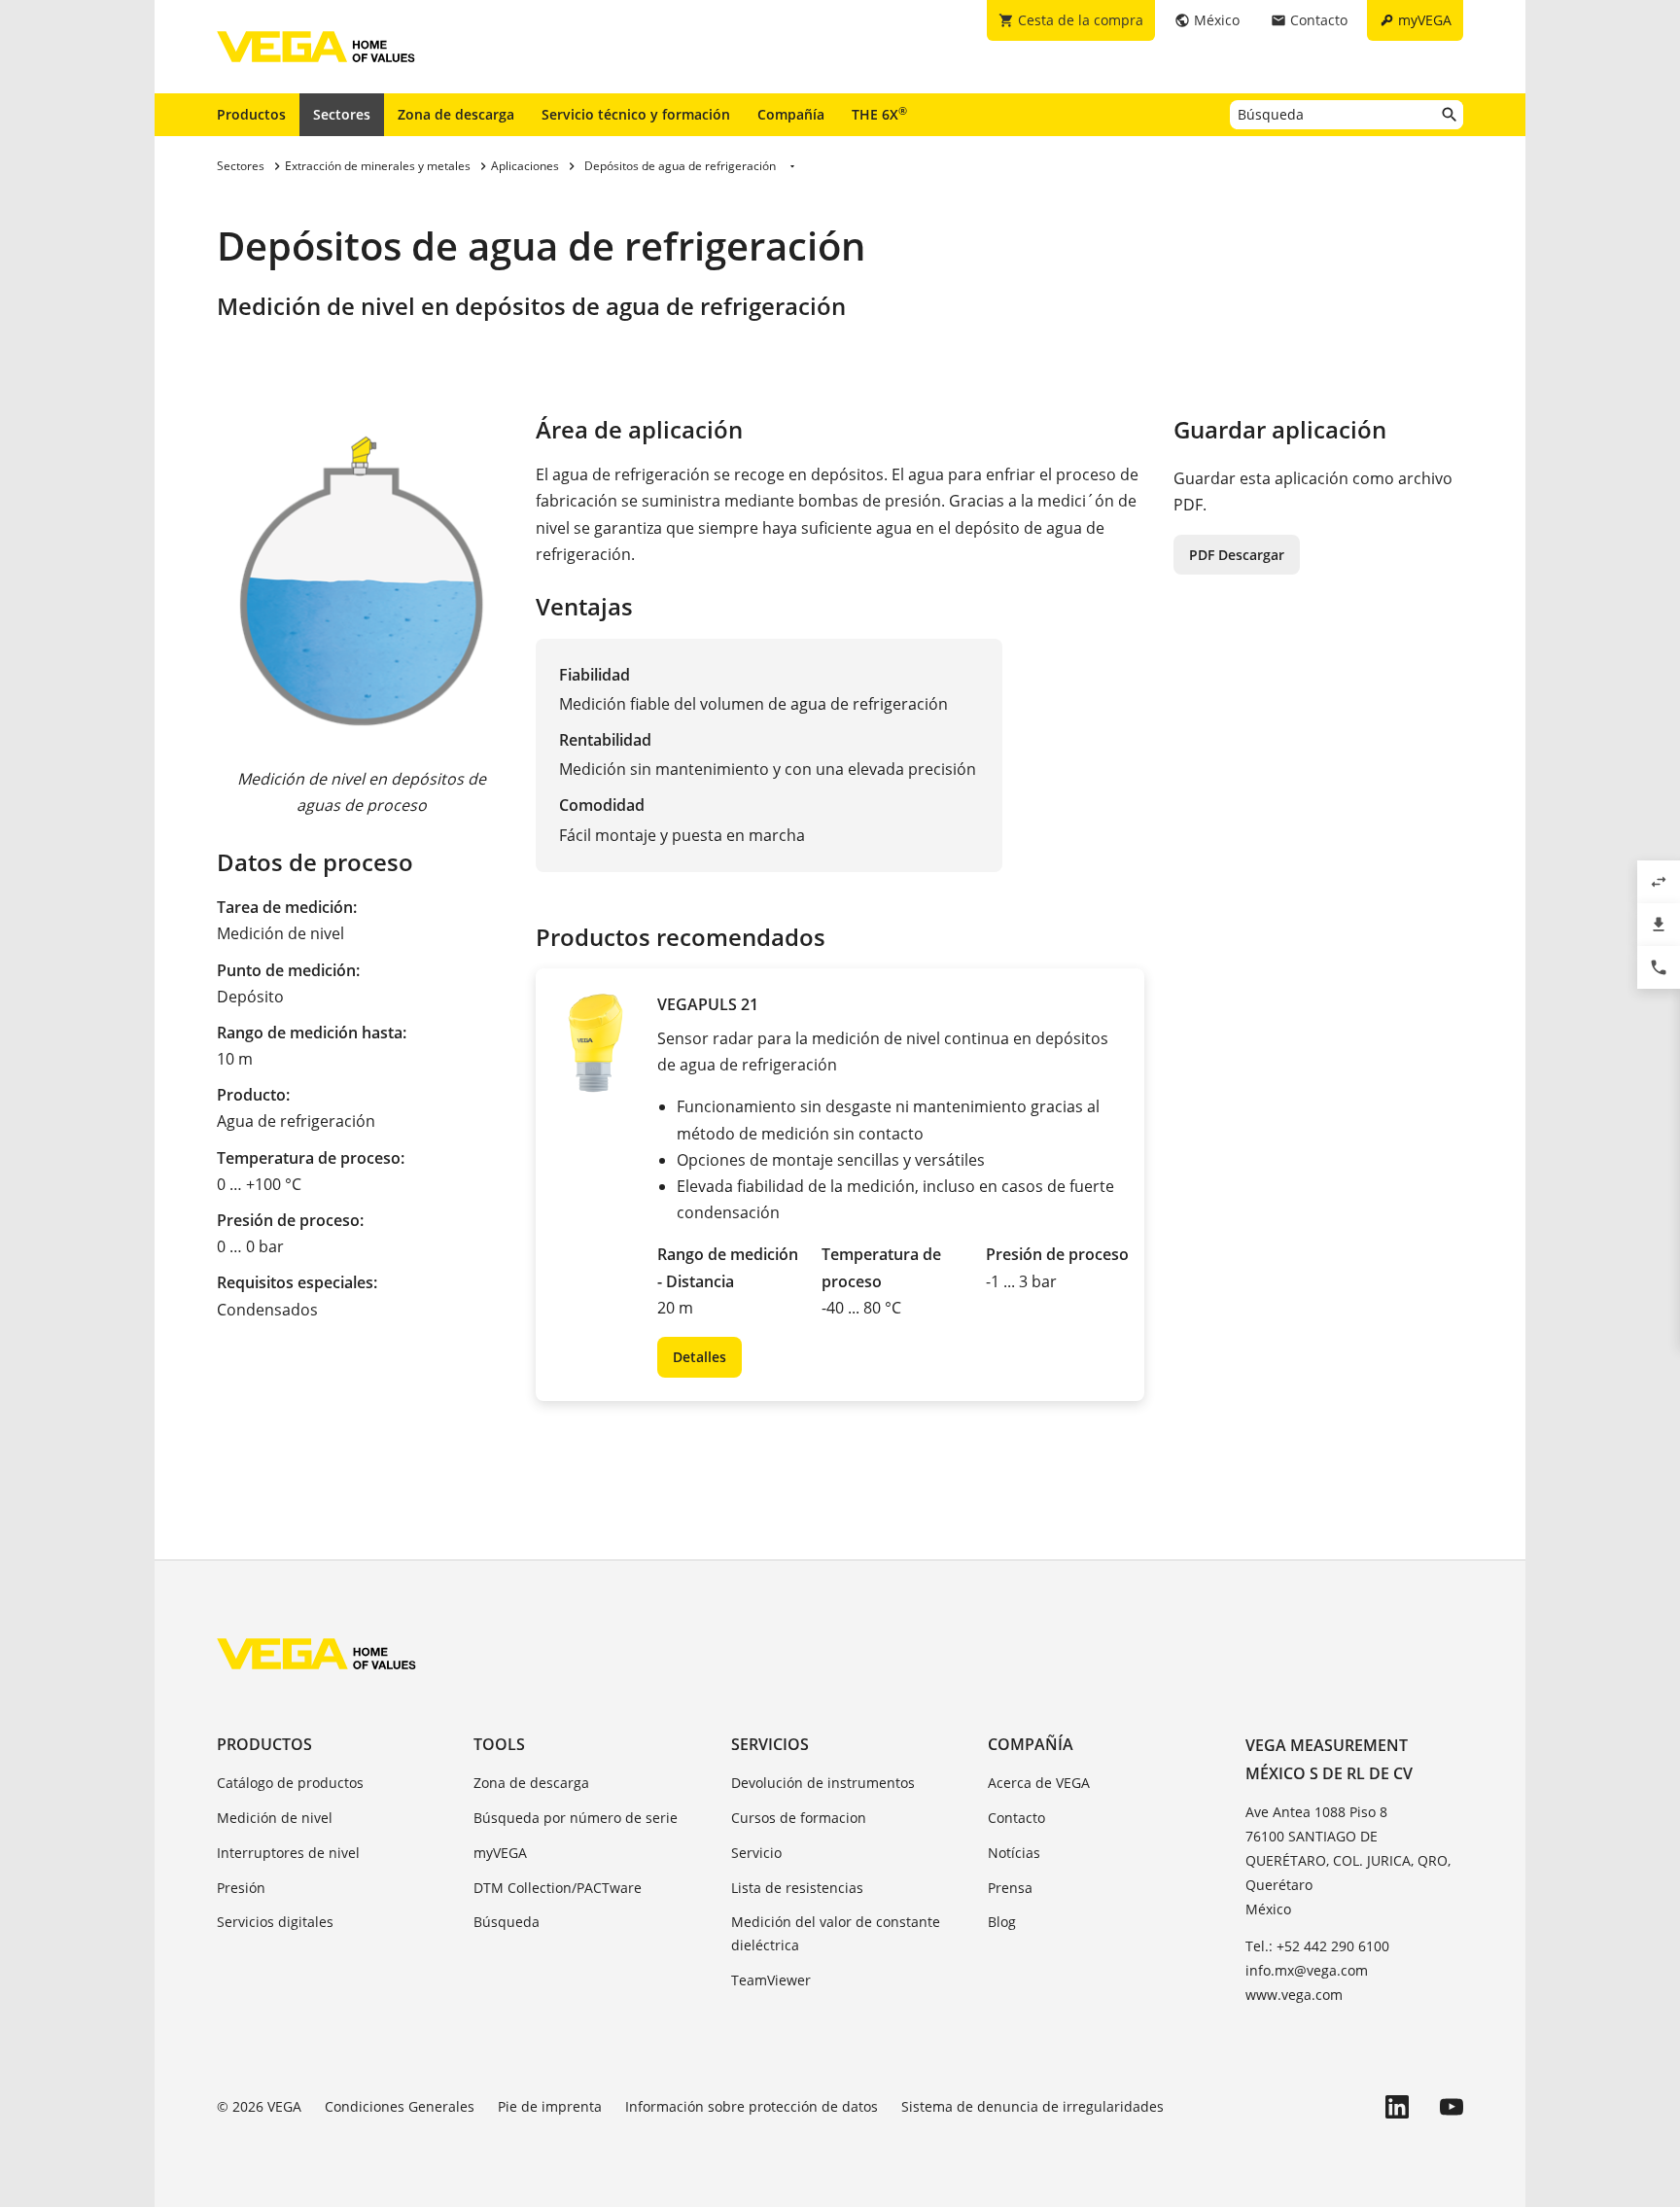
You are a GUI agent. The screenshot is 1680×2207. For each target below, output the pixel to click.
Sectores (342, 114)
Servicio (756, 1853)
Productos (251, 114)
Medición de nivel (275, 1818)
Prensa (1010, 1888)
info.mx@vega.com (1307, 1970)
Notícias (1014, 1853)
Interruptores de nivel (288, 1853)
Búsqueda (507, 1922)
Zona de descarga (456, 114)
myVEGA (500, 1853)
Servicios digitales (275, 1922)
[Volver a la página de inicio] (316, 1654)
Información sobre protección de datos (752, 2106)
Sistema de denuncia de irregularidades (1032, 2106)
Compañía (791, 114)
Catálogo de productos (290, 1783)
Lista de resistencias (797, 1888)
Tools (499, 1744)
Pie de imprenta (550, 2106)
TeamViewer (771, 1980)
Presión (241, 1888)
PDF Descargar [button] (1237, 555)
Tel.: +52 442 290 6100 (1317, 1946)
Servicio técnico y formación (636, 114)
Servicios (770, 1744)
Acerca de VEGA (1039, 1783)
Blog (1002, 1922)
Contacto (1016, 1818)
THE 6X (879, 114)
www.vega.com (1294, 1995)
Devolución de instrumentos (823, 1783)
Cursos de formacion (799, 1818)
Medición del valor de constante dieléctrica (836, 1933)
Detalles (700, 1357)
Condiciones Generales (400, 2106)
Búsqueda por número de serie (576, 1818)
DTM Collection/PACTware (558, 1888)
